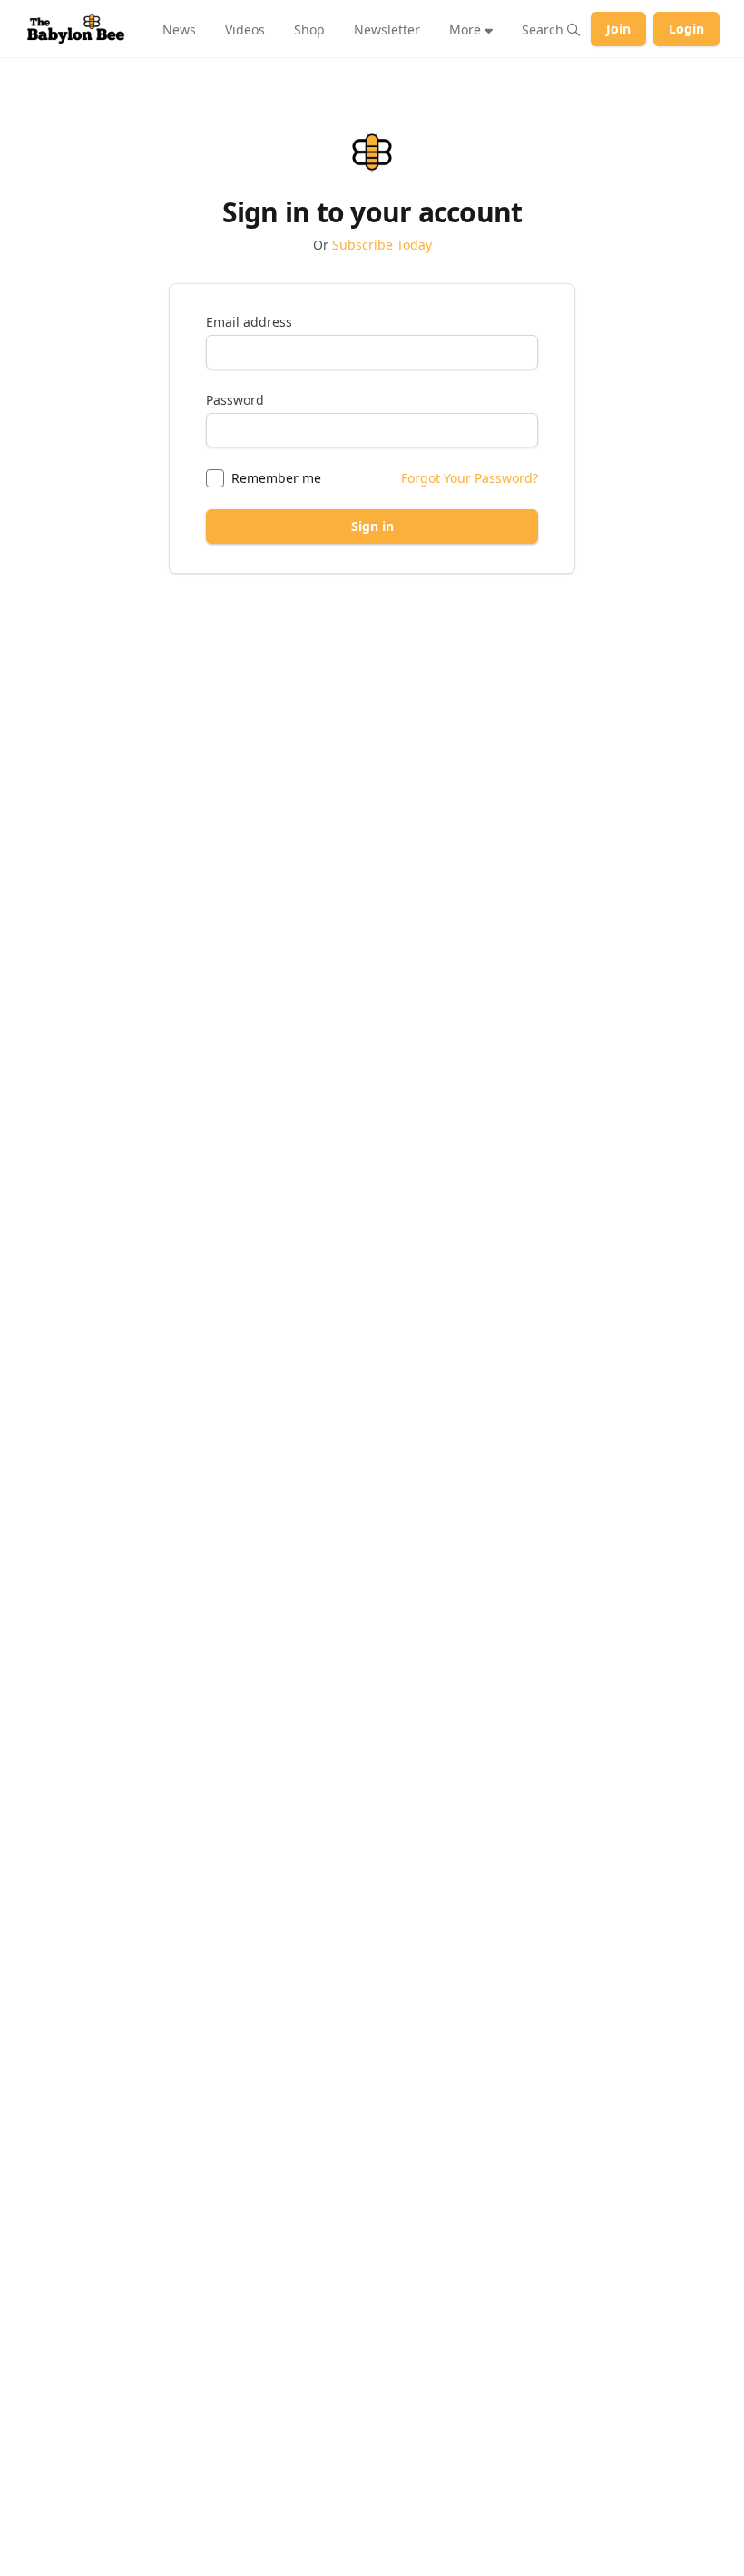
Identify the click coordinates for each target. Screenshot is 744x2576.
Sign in (372, 526)
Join (618, 29)
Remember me (276, 478)
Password (235, 400)
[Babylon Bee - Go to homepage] (76, 29)
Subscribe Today (382, 245)
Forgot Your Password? (470, 478)
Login (686, 29)
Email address (249, 322)
